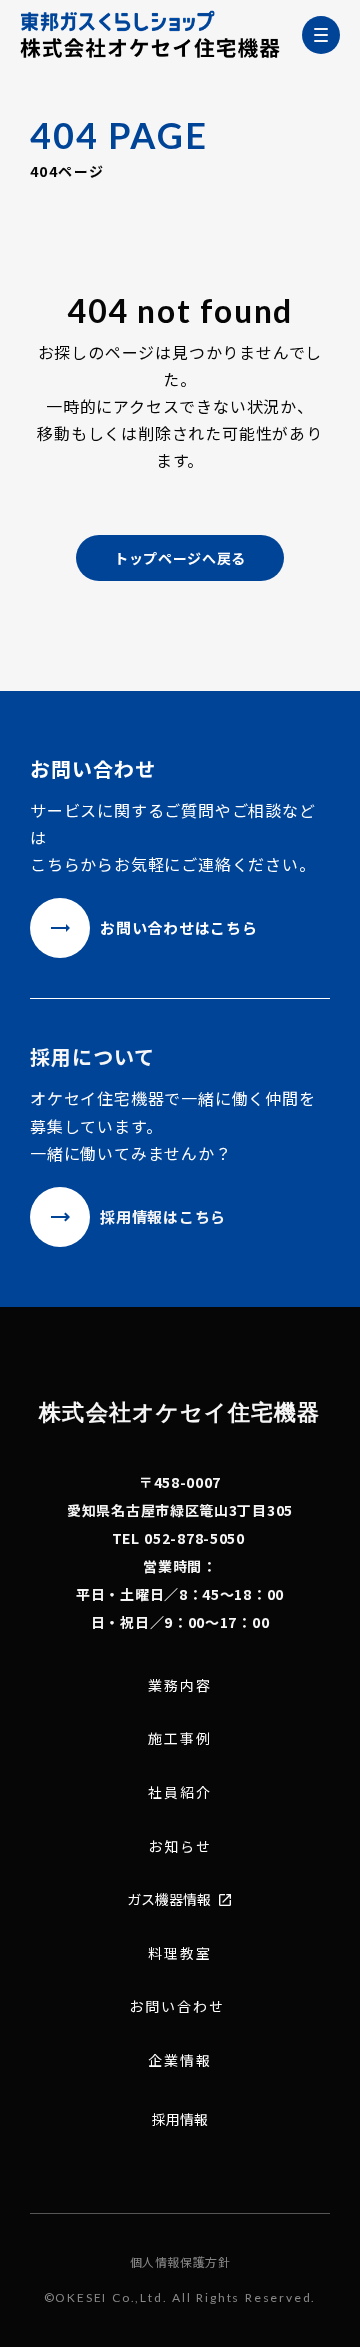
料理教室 (180, 1953)
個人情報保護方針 (180, 2262)
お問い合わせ (177, 2006)
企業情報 (180, 2060)
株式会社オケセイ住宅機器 (179, 1411)
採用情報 (180, 2119)
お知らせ (180, 1846)
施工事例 (180, 1738)
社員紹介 (180, 1792)
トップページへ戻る (180, 558)
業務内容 (180, 1685)
